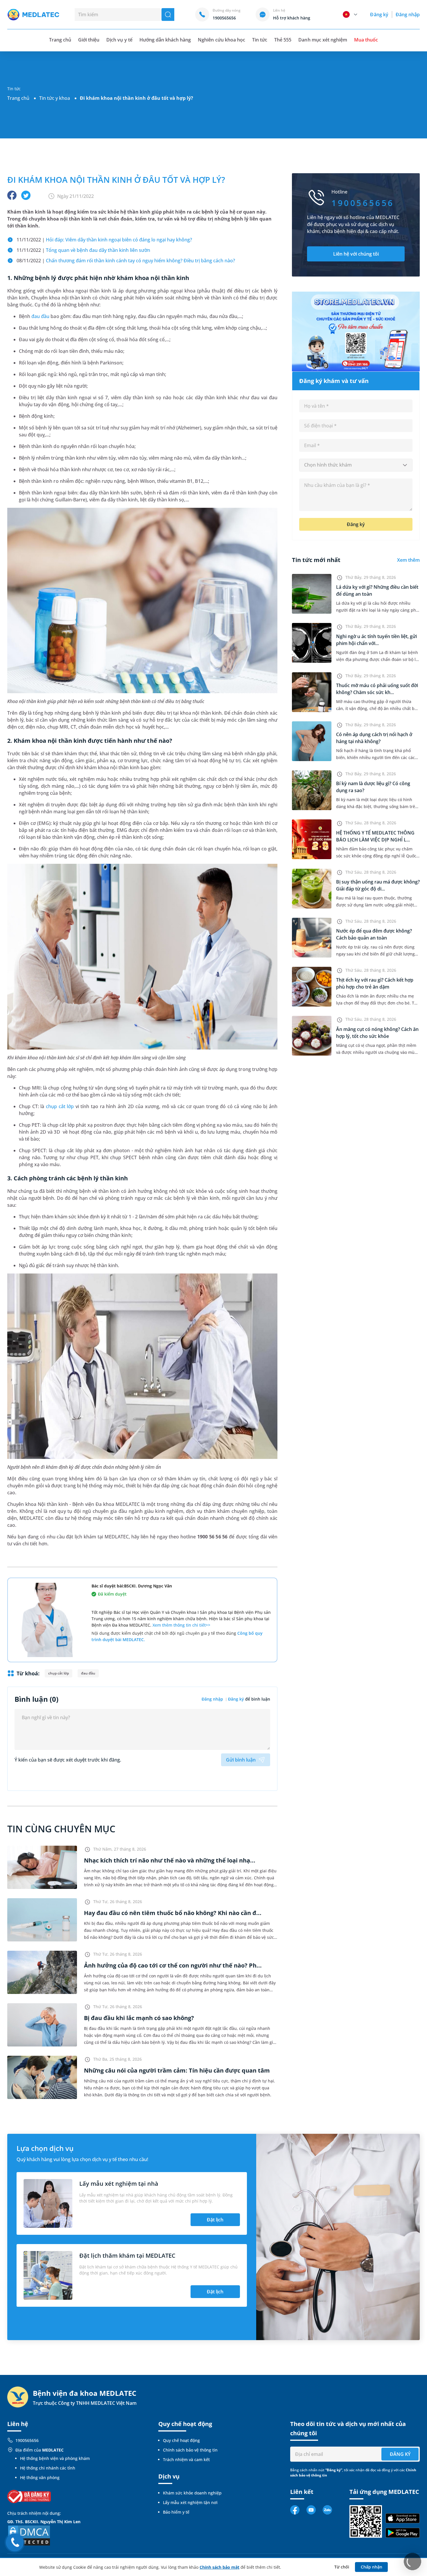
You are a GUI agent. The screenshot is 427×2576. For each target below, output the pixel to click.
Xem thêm (408, 560)
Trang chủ (18, 98)
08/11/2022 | (126, 261)
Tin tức (260, 40)
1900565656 (27, 2440)
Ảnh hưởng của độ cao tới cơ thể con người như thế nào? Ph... (173, 1965)
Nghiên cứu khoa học (221, 40)
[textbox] (356, 465)
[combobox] (356, 465)
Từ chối (342, 2567)
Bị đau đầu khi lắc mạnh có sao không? (139, 2018)
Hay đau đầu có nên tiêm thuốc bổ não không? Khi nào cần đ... (173, 1913)
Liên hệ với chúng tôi (356, 254)
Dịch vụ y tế (119, 40)
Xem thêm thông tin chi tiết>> (181, 1625)
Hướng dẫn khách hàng (165, 40)
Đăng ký (379, 15)
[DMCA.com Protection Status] (29, 2535)
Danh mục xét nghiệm (323, 40)
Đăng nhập (408, 15)
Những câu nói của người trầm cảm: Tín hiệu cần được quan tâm (177, 2070)
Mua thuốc (366, 40)
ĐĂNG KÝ (400, 2454)
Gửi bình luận (241, 1760)
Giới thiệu (89, 40)
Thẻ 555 (283, 40)
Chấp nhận (372, 2567)
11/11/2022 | (104, 240)
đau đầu (40, 316)
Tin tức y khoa (55, 98)
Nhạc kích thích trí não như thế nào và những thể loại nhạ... (170, 1860)
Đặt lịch (215, 2220)
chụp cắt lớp (60, 1106)
